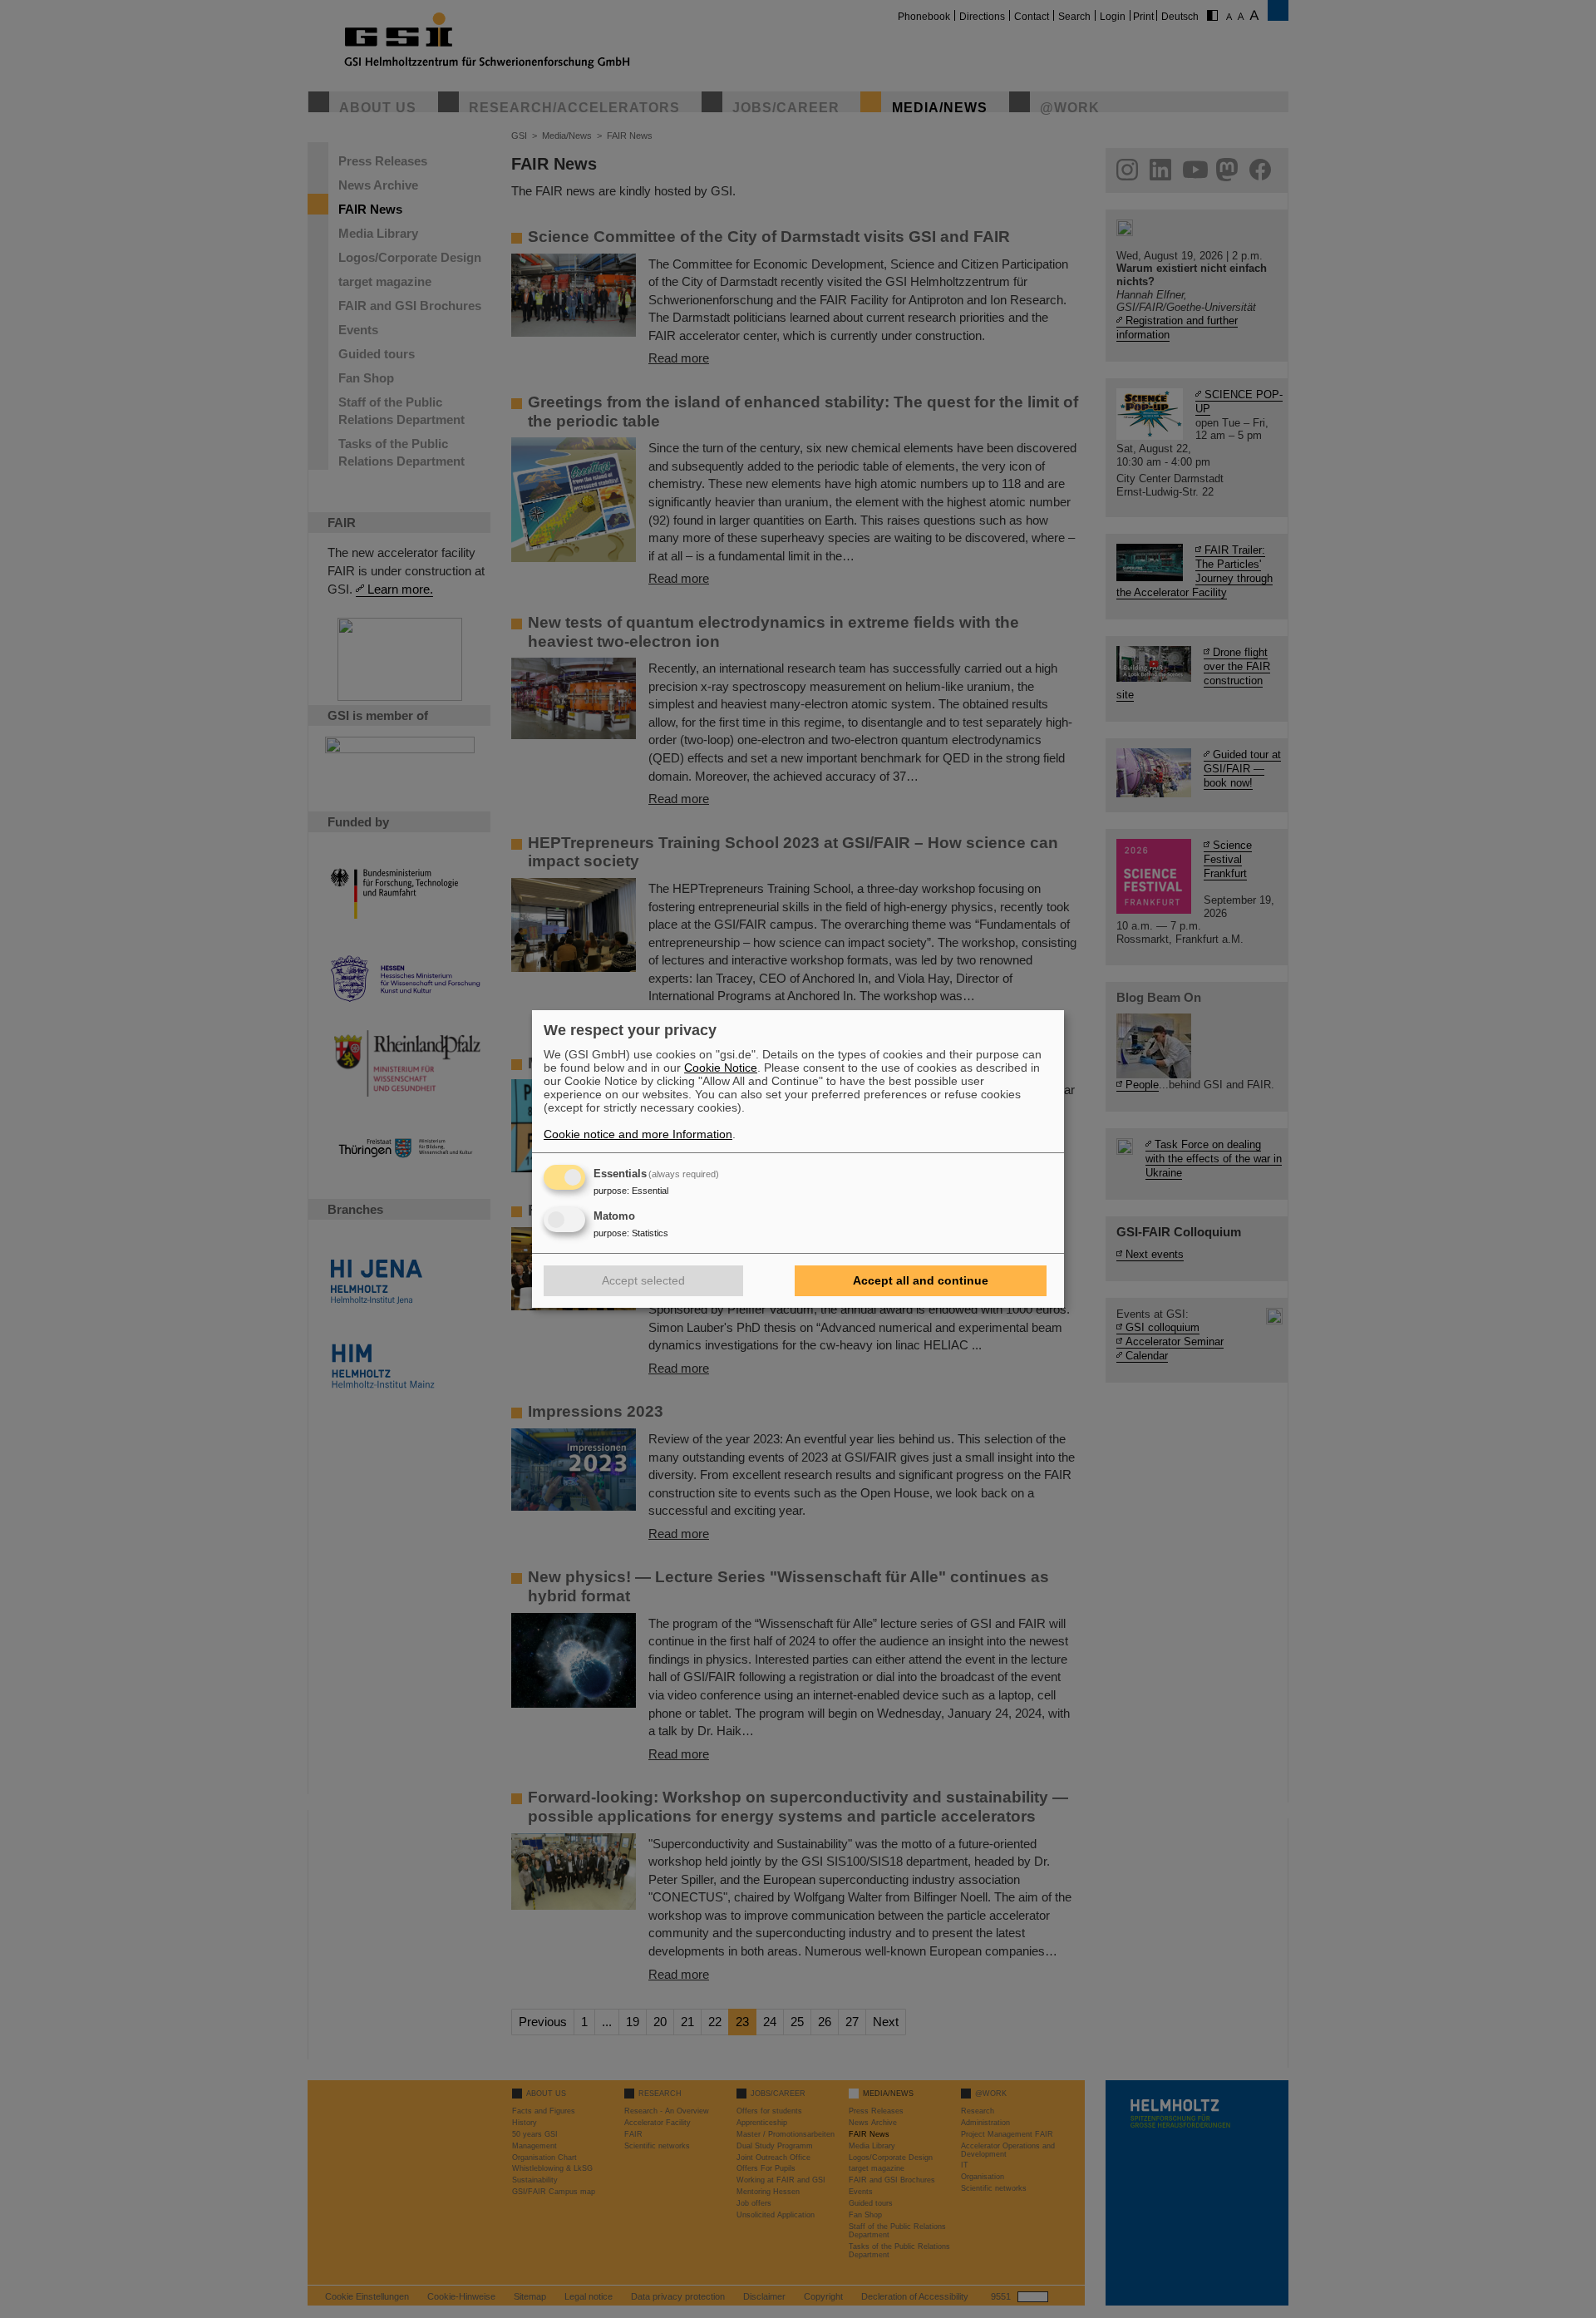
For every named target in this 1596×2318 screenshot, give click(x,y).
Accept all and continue (921, 1280)
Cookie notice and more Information (638, 1134)
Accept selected (643, 1280)
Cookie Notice (721, 1068)
